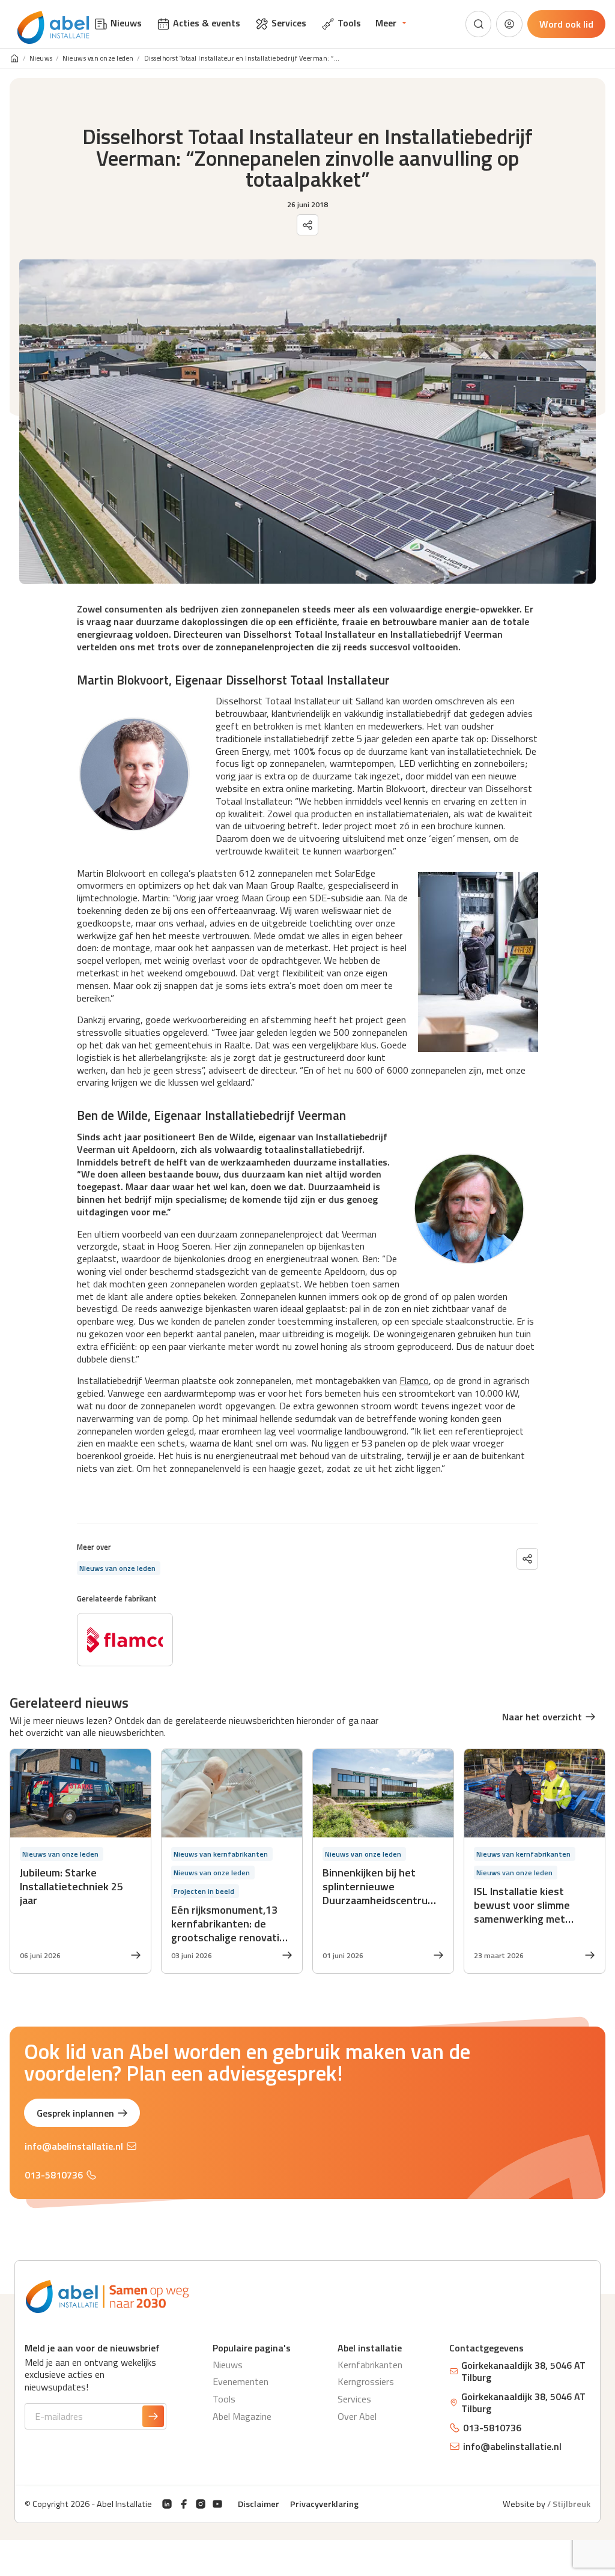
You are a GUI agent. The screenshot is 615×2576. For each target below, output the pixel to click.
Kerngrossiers (366, 2381)
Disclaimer (259, 2504)
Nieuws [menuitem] (126, 23)
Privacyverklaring (324, 2504)
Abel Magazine (242, 2416)
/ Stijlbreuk (569, 2504)
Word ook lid (566, 24)
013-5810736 (54, 2175)
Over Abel (357, 2416)
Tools (224, 2399)
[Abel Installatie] (53, 28)
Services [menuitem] (289, 23)
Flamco (414, 1380)
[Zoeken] (479, 24)
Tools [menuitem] (349, 23)
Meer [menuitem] (386, 23)
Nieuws (41, 59)
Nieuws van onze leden (98, 59)
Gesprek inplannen (75, 2113)
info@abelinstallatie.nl (74, 2146)
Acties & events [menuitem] (207, 23)
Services (354, 2399)
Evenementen (241, 2381)
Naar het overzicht (542, 1717)
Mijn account (509, 24)
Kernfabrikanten (370, 2365)
